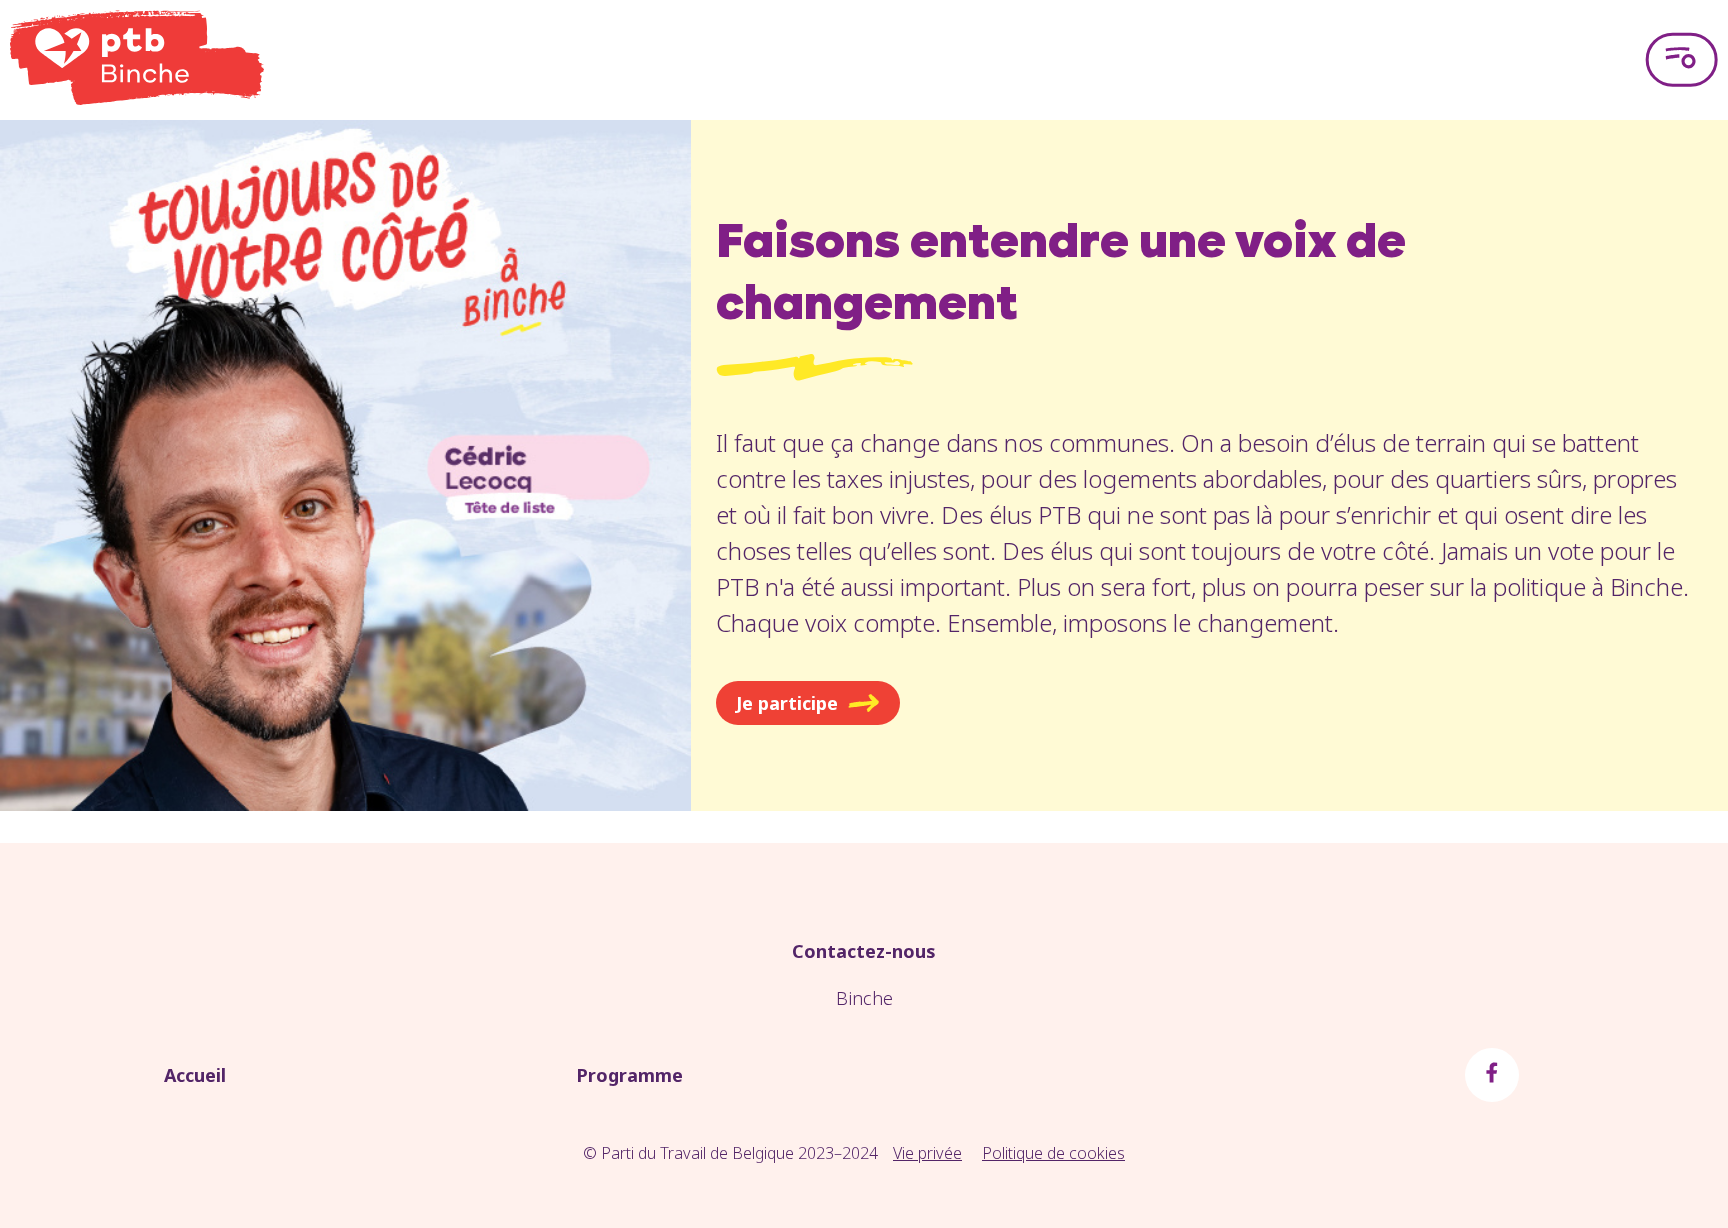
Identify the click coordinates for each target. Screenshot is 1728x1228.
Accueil (195, 1075)
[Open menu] (1681, 60)
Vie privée (927, 1153)
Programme (629, 1075)
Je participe (787, 703)
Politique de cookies (1053, 1153)
